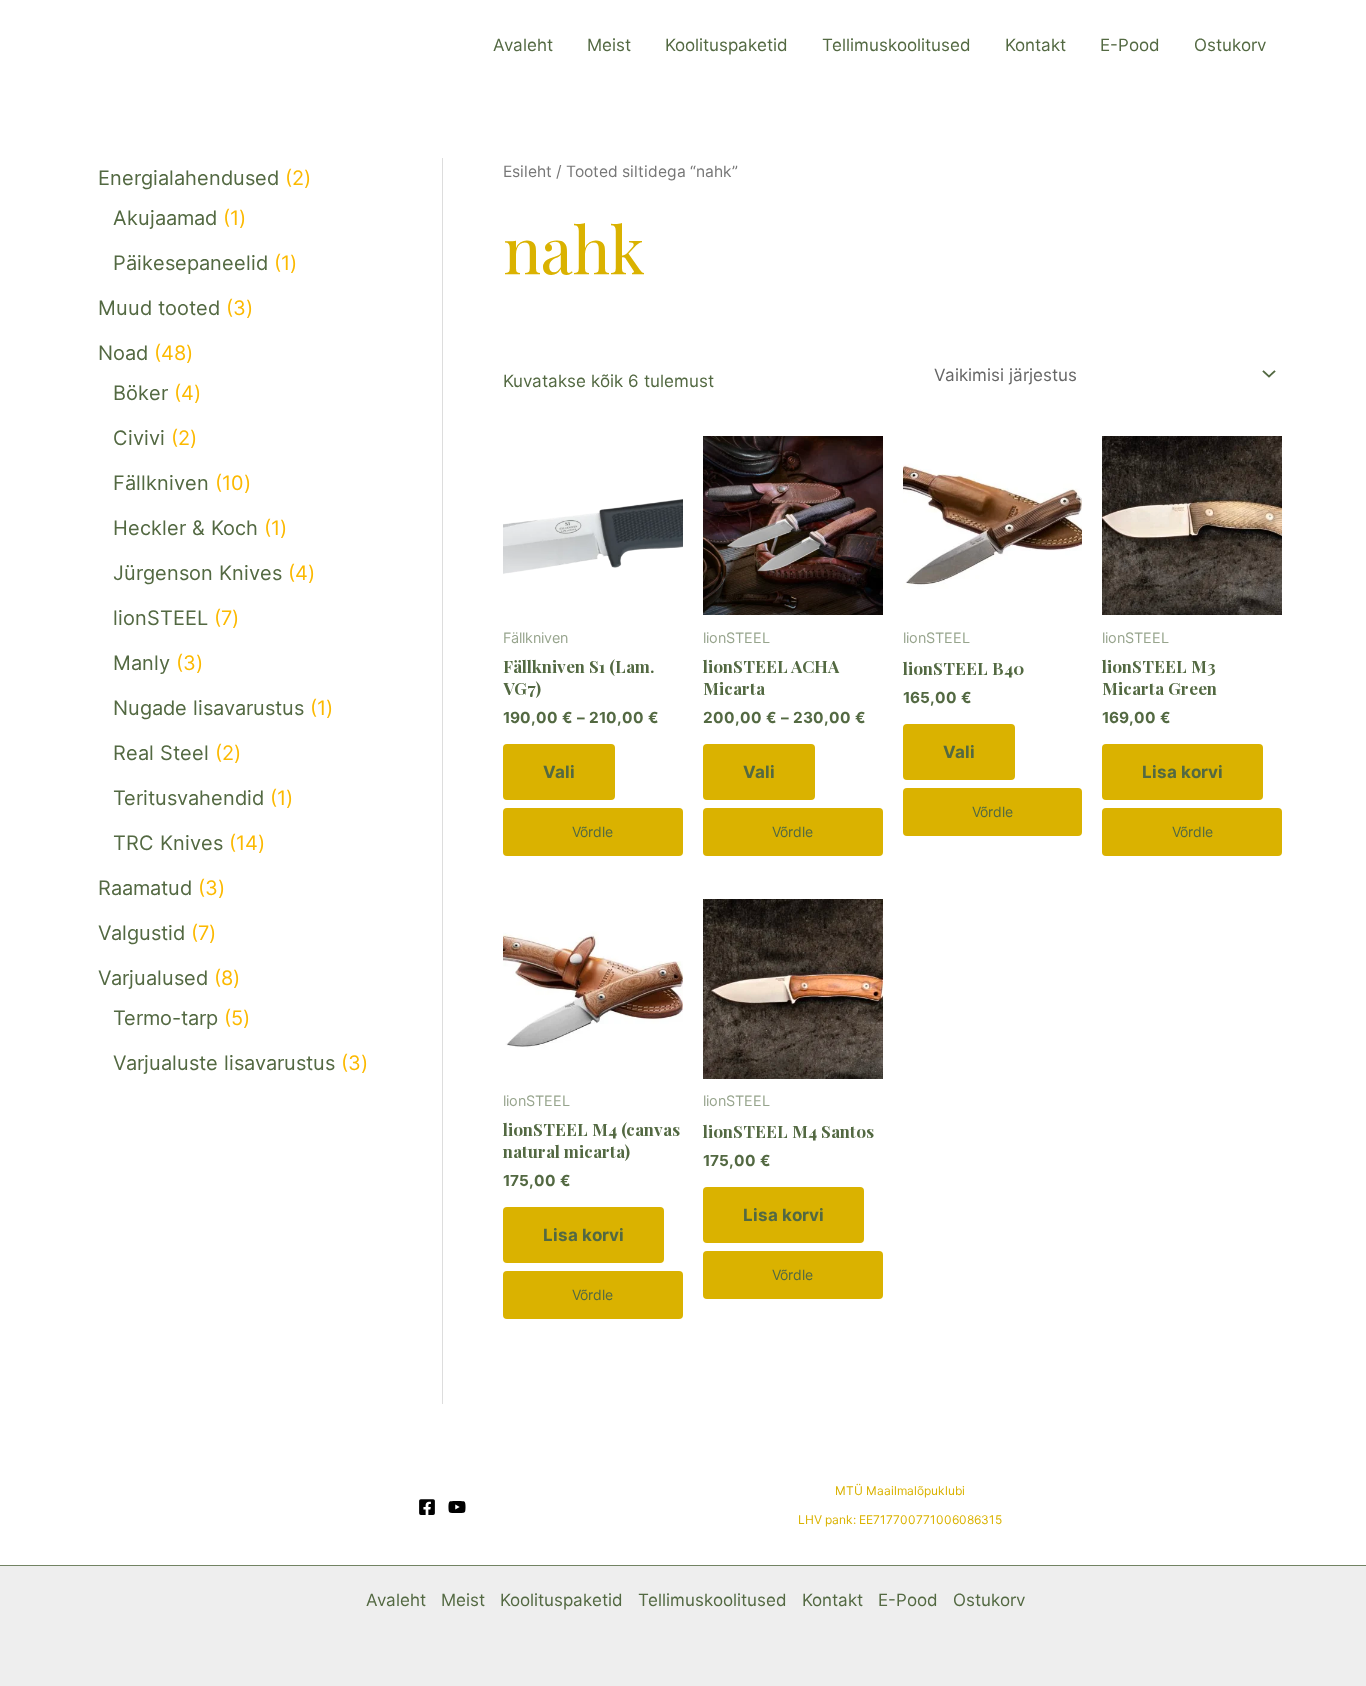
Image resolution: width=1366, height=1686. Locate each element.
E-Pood (1130, 45)
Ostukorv (1230, 45)
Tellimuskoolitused (896, 45)
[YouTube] (457, 1507)
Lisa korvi (1182, 772)
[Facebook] (427, 1507)
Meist (609, 45)
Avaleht (523, 45)
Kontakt (1035, 45)
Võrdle (592, 831)
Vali (559, 772)
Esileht (527, 171)
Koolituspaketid (726, 45)
